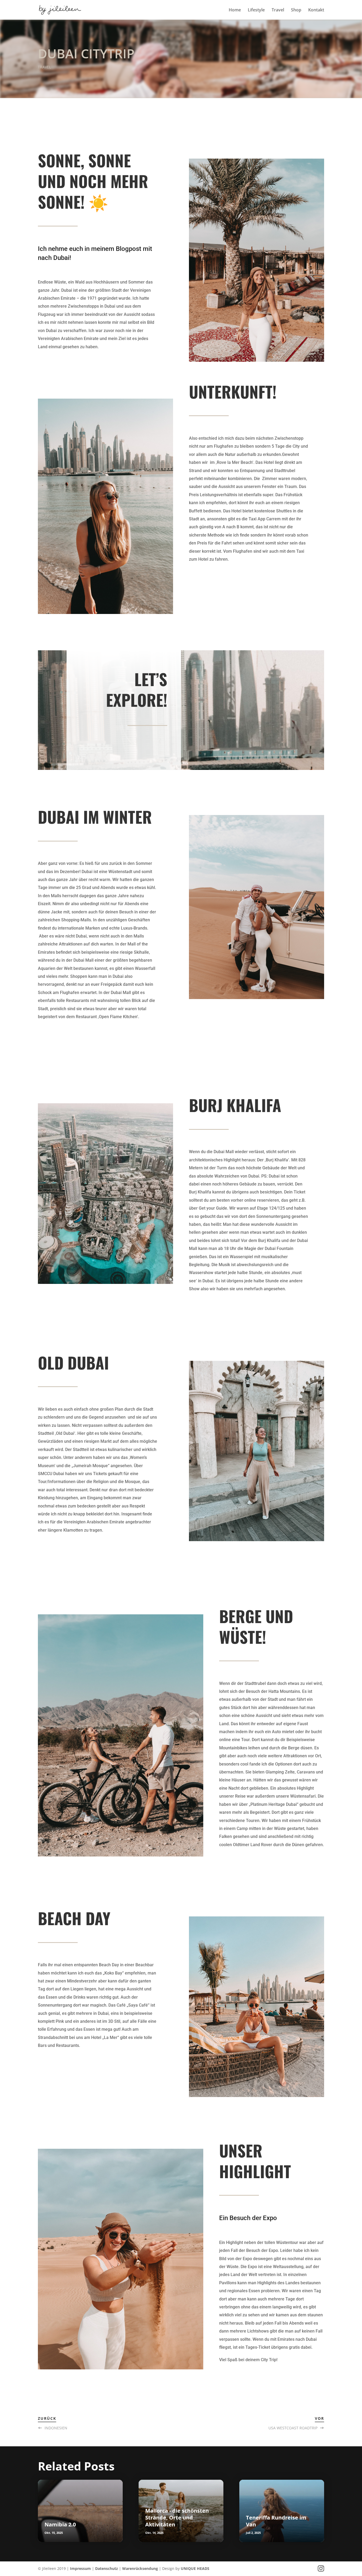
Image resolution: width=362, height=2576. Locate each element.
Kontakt (316, 10)
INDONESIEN (56, 2428)
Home (235, 10)
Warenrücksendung (140, 2568)
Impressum (80, 2568)
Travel (278, 10)
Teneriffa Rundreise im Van (276, 2521)
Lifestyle (256, 10)
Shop (296, 10)
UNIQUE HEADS (195, 2568)
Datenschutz (107, 2568)
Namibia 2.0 (60, 2524)
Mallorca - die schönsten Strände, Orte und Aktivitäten (177, 2518)
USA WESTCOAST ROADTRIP (293, 2428)
